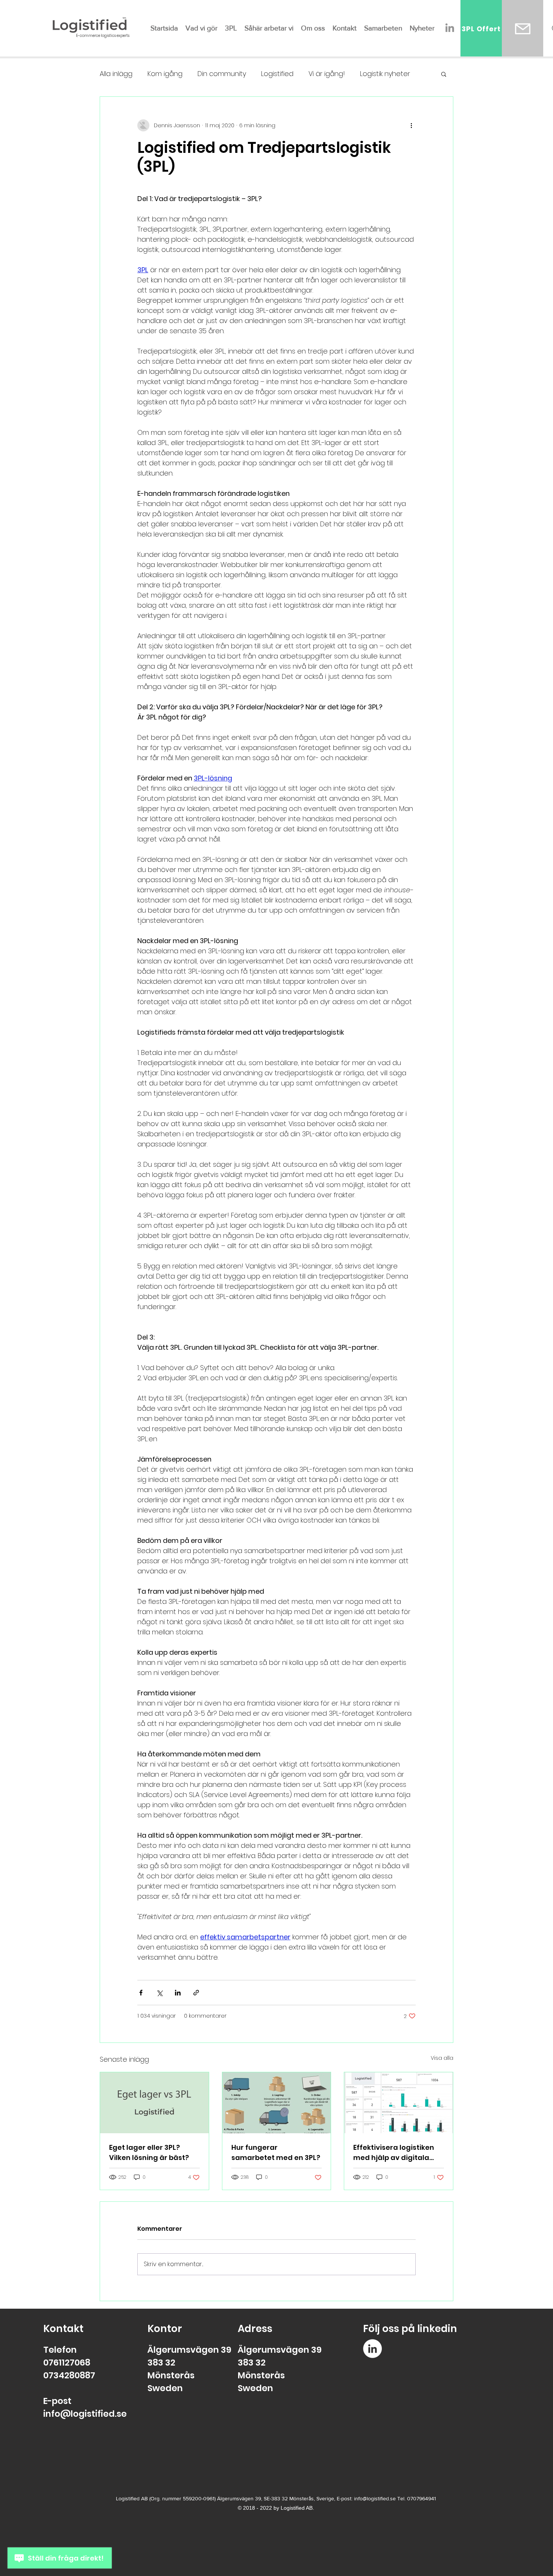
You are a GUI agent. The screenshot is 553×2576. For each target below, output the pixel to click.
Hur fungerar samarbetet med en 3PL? (276, 2152)
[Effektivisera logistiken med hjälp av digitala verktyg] (399, 2103)
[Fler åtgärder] (411, 125)
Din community (222, 74)
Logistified (277, 74)
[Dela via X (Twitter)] (159, 1993)
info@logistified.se (85, 2414)
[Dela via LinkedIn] (178, 1993)
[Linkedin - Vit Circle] (372, 2349)
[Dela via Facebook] (141, 1993)
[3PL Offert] (523, 29)
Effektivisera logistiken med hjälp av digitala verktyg (394, 2153)
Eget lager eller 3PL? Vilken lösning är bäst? (149, 2152)
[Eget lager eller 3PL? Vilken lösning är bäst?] (154, 2103)
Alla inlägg (116, 74)
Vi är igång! (327, 74)
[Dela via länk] (196, 1993)
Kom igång (165, 74)
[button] (444, 74)
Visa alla (442, 2058)
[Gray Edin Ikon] (450, 28)
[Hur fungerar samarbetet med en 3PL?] (277, 2103)
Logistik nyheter (385, 74)
